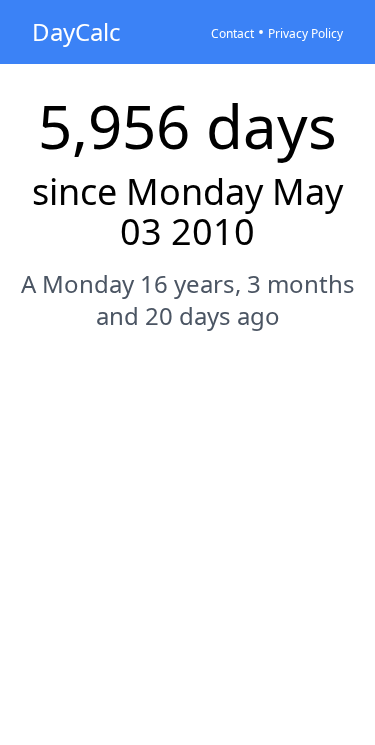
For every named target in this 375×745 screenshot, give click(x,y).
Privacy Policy (305, 33)
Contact (232, 33)
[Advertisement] (187, 551)
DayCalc (76, 31)
